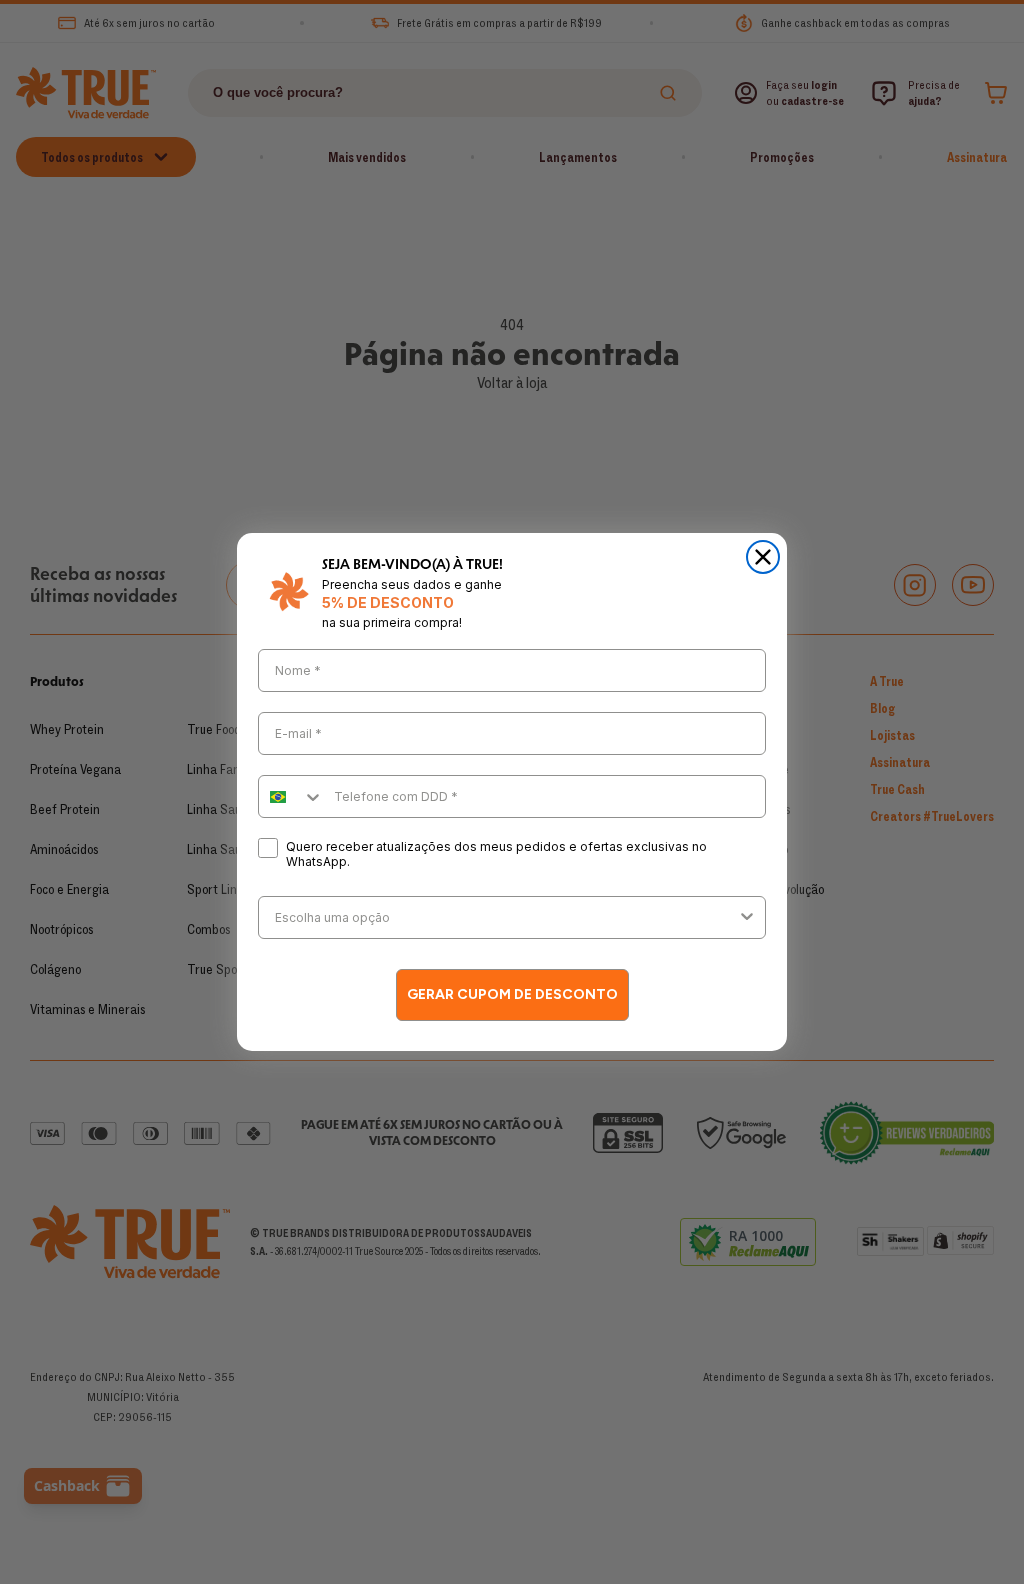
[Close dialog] (763, 557)
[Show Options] (747, 917)
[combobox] (291, 796)
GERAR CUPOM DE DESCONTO (512, 994)
